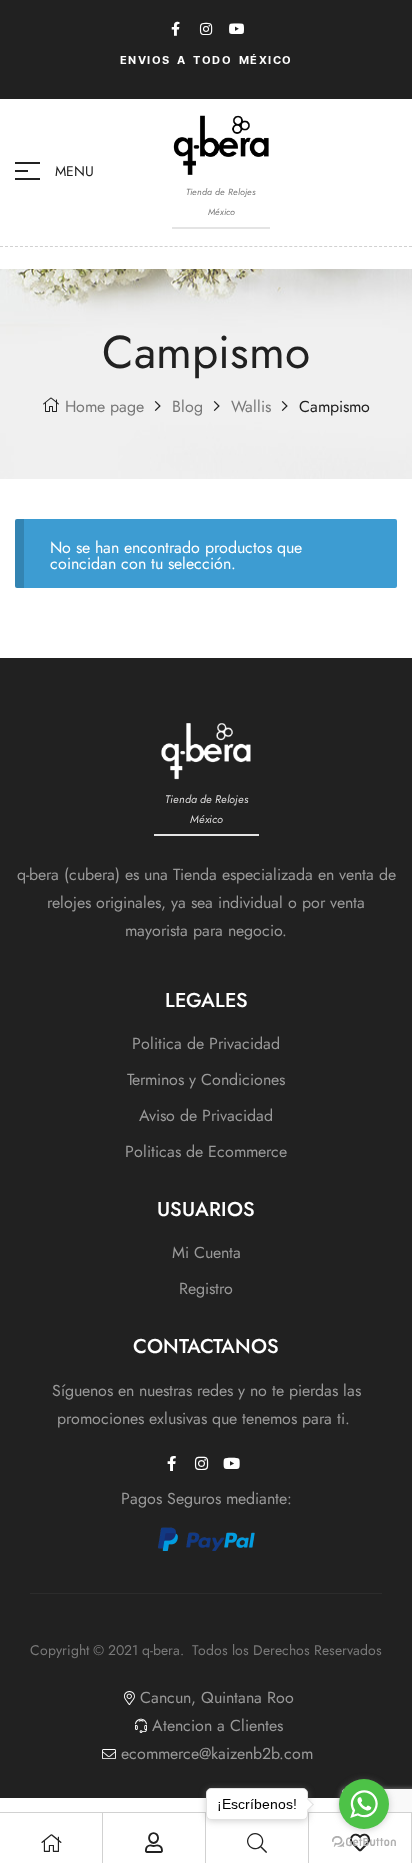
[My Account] (154, 1843)
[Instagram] (206, 29)
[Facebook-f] (175, 29)
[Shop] (51, 1843)
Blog (187, 406)
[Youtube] (237, 29)
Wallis (251, 406)
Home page (104, 406)
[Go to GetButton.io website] (364, 1842)
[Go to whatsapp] (364, 1804)
